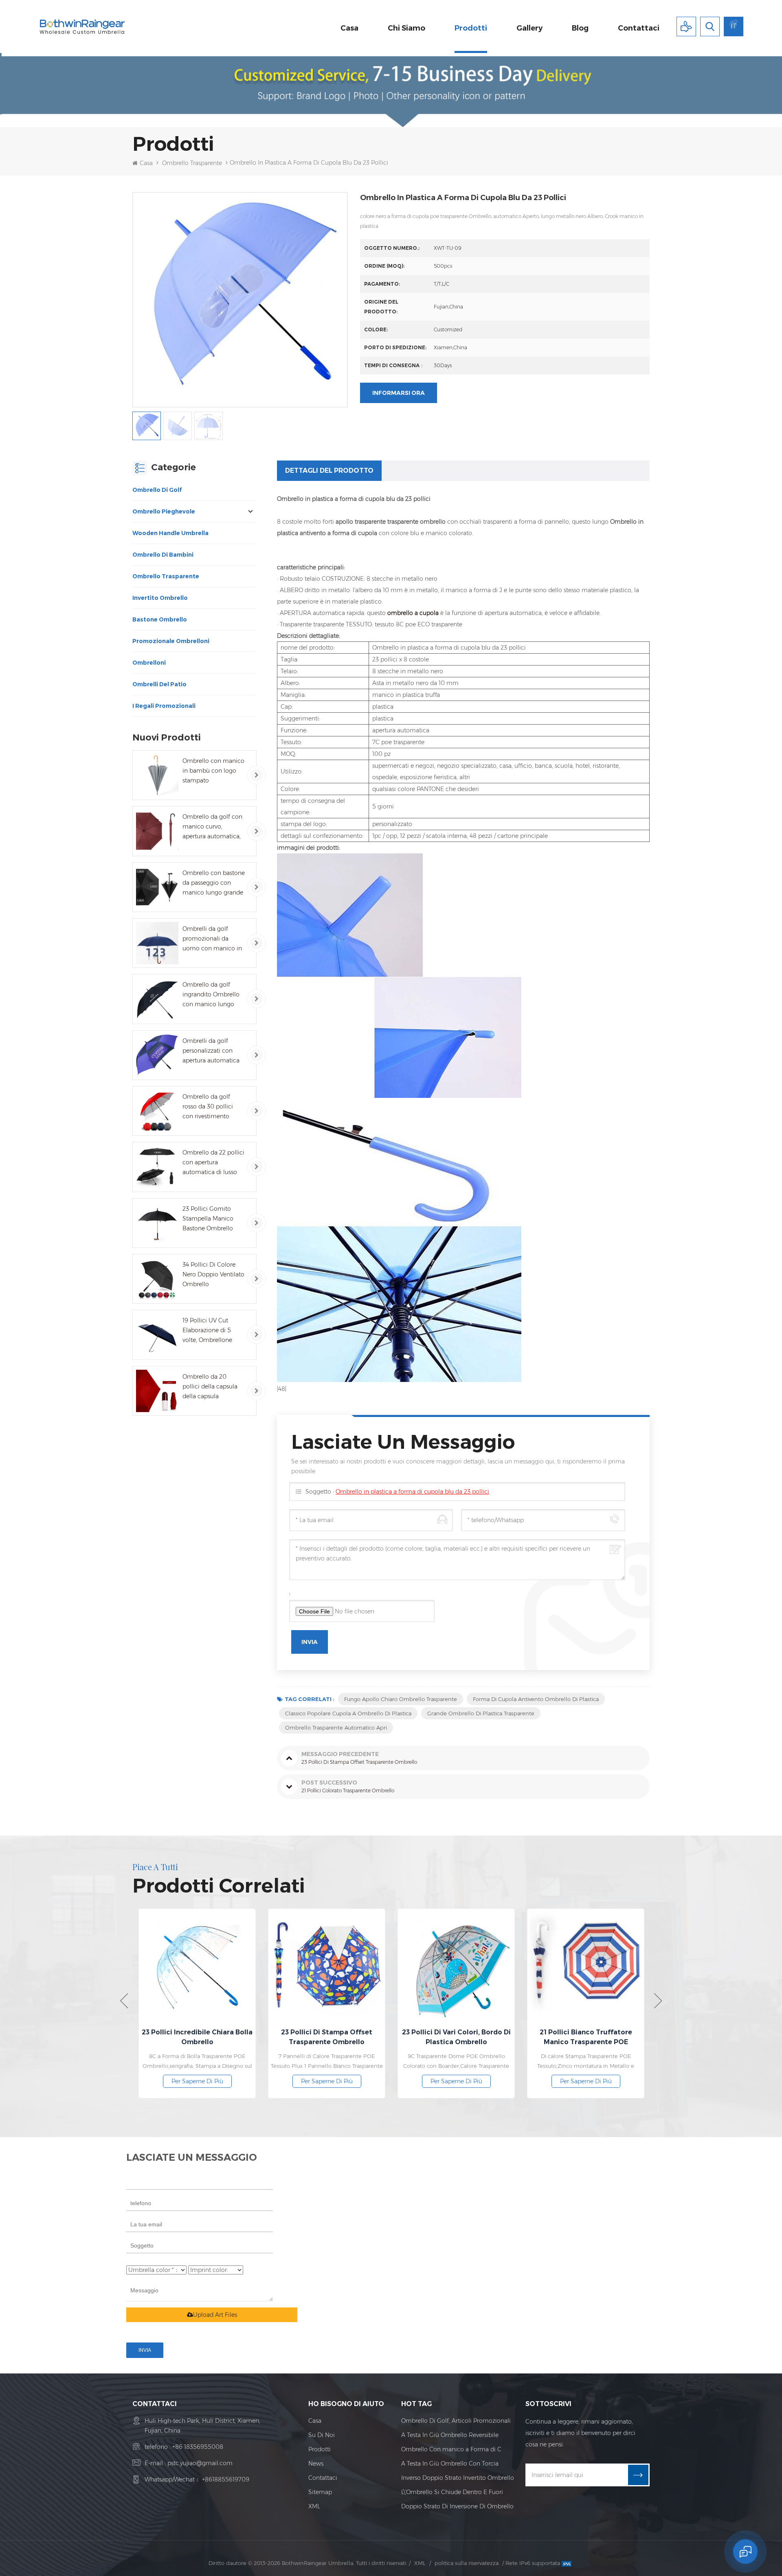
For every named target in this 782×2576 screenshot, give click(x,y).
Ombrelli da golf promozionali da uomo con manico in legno (212, 939)
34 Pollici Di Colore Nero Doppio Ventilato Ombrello (213, 1274)
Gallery (529, 28)
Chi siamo (406, 28)
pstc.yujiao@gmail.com (200, 2463)
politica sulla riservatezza (467, 2563)
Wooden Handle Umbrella (170, 533)
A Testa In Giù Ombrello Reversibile (450, 2435)
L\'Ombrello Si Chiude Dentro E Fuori (452, 2492)
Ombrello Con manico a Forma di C (451, 2449)
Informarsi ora (399, 393)
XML (314, 2506)
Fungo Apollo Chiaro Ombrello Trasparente (401, 1699)
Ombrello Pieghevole (164, 511)
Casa (349, 28)
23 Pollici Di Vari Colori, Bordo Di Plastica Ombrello (366, 2037)
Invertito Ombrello (160, 598)
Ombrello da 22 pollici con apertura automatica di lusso (213, 1162)
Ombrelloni (149, 663)
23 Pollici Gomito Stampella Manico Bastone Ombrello (208, 1219)
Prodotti (471, 28)
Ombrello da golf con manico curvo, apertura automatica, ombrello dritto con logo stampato (212, 827)
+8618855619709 (226, 2479)
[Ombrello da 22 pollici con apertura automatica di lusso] (157, 1167)
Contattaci (639, 28)
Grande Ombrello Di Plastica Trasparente (481, 1713)
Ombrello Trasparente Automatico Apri (336, 1728)
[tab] (329, 471)
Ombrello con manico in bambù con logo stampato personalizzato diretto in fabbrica (213, 771)
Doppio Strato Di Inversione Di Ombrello (457, 2506)
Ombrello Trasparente (192, 163)
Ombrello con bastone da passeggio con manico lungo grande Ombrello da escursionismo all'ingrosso (214, 883)
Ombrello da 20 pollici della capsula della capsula (210, 1386)
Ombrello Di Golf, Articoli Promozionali (456, 2421)
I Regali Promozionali (164, 706)
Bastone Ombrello (160, 619)
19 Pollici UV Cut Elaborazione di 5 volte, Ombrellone (207, 1330)
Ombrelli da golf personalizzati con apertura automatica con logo (211, 1051)
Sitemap (320, 2492)
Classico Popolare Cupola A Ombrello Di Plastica (348, 1713)
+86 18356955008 (198, 2447)
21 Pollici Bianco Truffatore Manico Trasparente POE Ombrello (495, 2038)
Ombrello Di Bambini (163, 555)
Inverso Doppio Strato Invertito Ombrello (458, 2478)
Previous (124, 2001)
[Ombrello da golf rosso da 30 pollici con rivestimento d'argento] (157, 1111)
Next (658, 2001)
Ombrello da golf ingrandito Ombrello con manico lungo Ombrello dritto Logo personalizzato (212, 995)
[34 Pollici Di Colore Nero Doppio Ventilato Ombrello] (157, 1279)
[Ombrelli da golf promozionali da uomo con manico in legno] (157, 943)
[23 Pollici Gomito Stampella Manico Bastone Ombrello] (157, 1223)
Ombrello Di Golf (157, 490)
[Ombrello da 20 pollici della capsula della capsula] (157, 1391)
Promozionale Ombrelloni (171, 641)
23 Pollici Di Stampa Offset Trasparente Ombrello (236, 2037)
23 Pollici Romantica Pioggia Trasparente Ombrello (625, 2037)
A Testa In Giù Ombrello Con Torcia (450, 2464)
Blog (580, 28)
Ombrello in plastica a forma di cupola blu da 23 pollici (412, 1492)
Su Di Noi (322, 2435)
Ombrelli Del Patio (159, 684)
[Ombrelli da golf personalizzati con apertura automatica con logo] (157, 1055)
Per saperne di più (236, 2081)
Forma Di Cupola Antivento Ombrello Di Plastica (536, 1699)
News (316, 2464)
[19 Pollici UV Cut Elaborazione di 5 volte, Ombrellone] (157, 1335)
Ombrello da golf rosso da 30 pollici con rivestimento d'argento (208, 1107)
